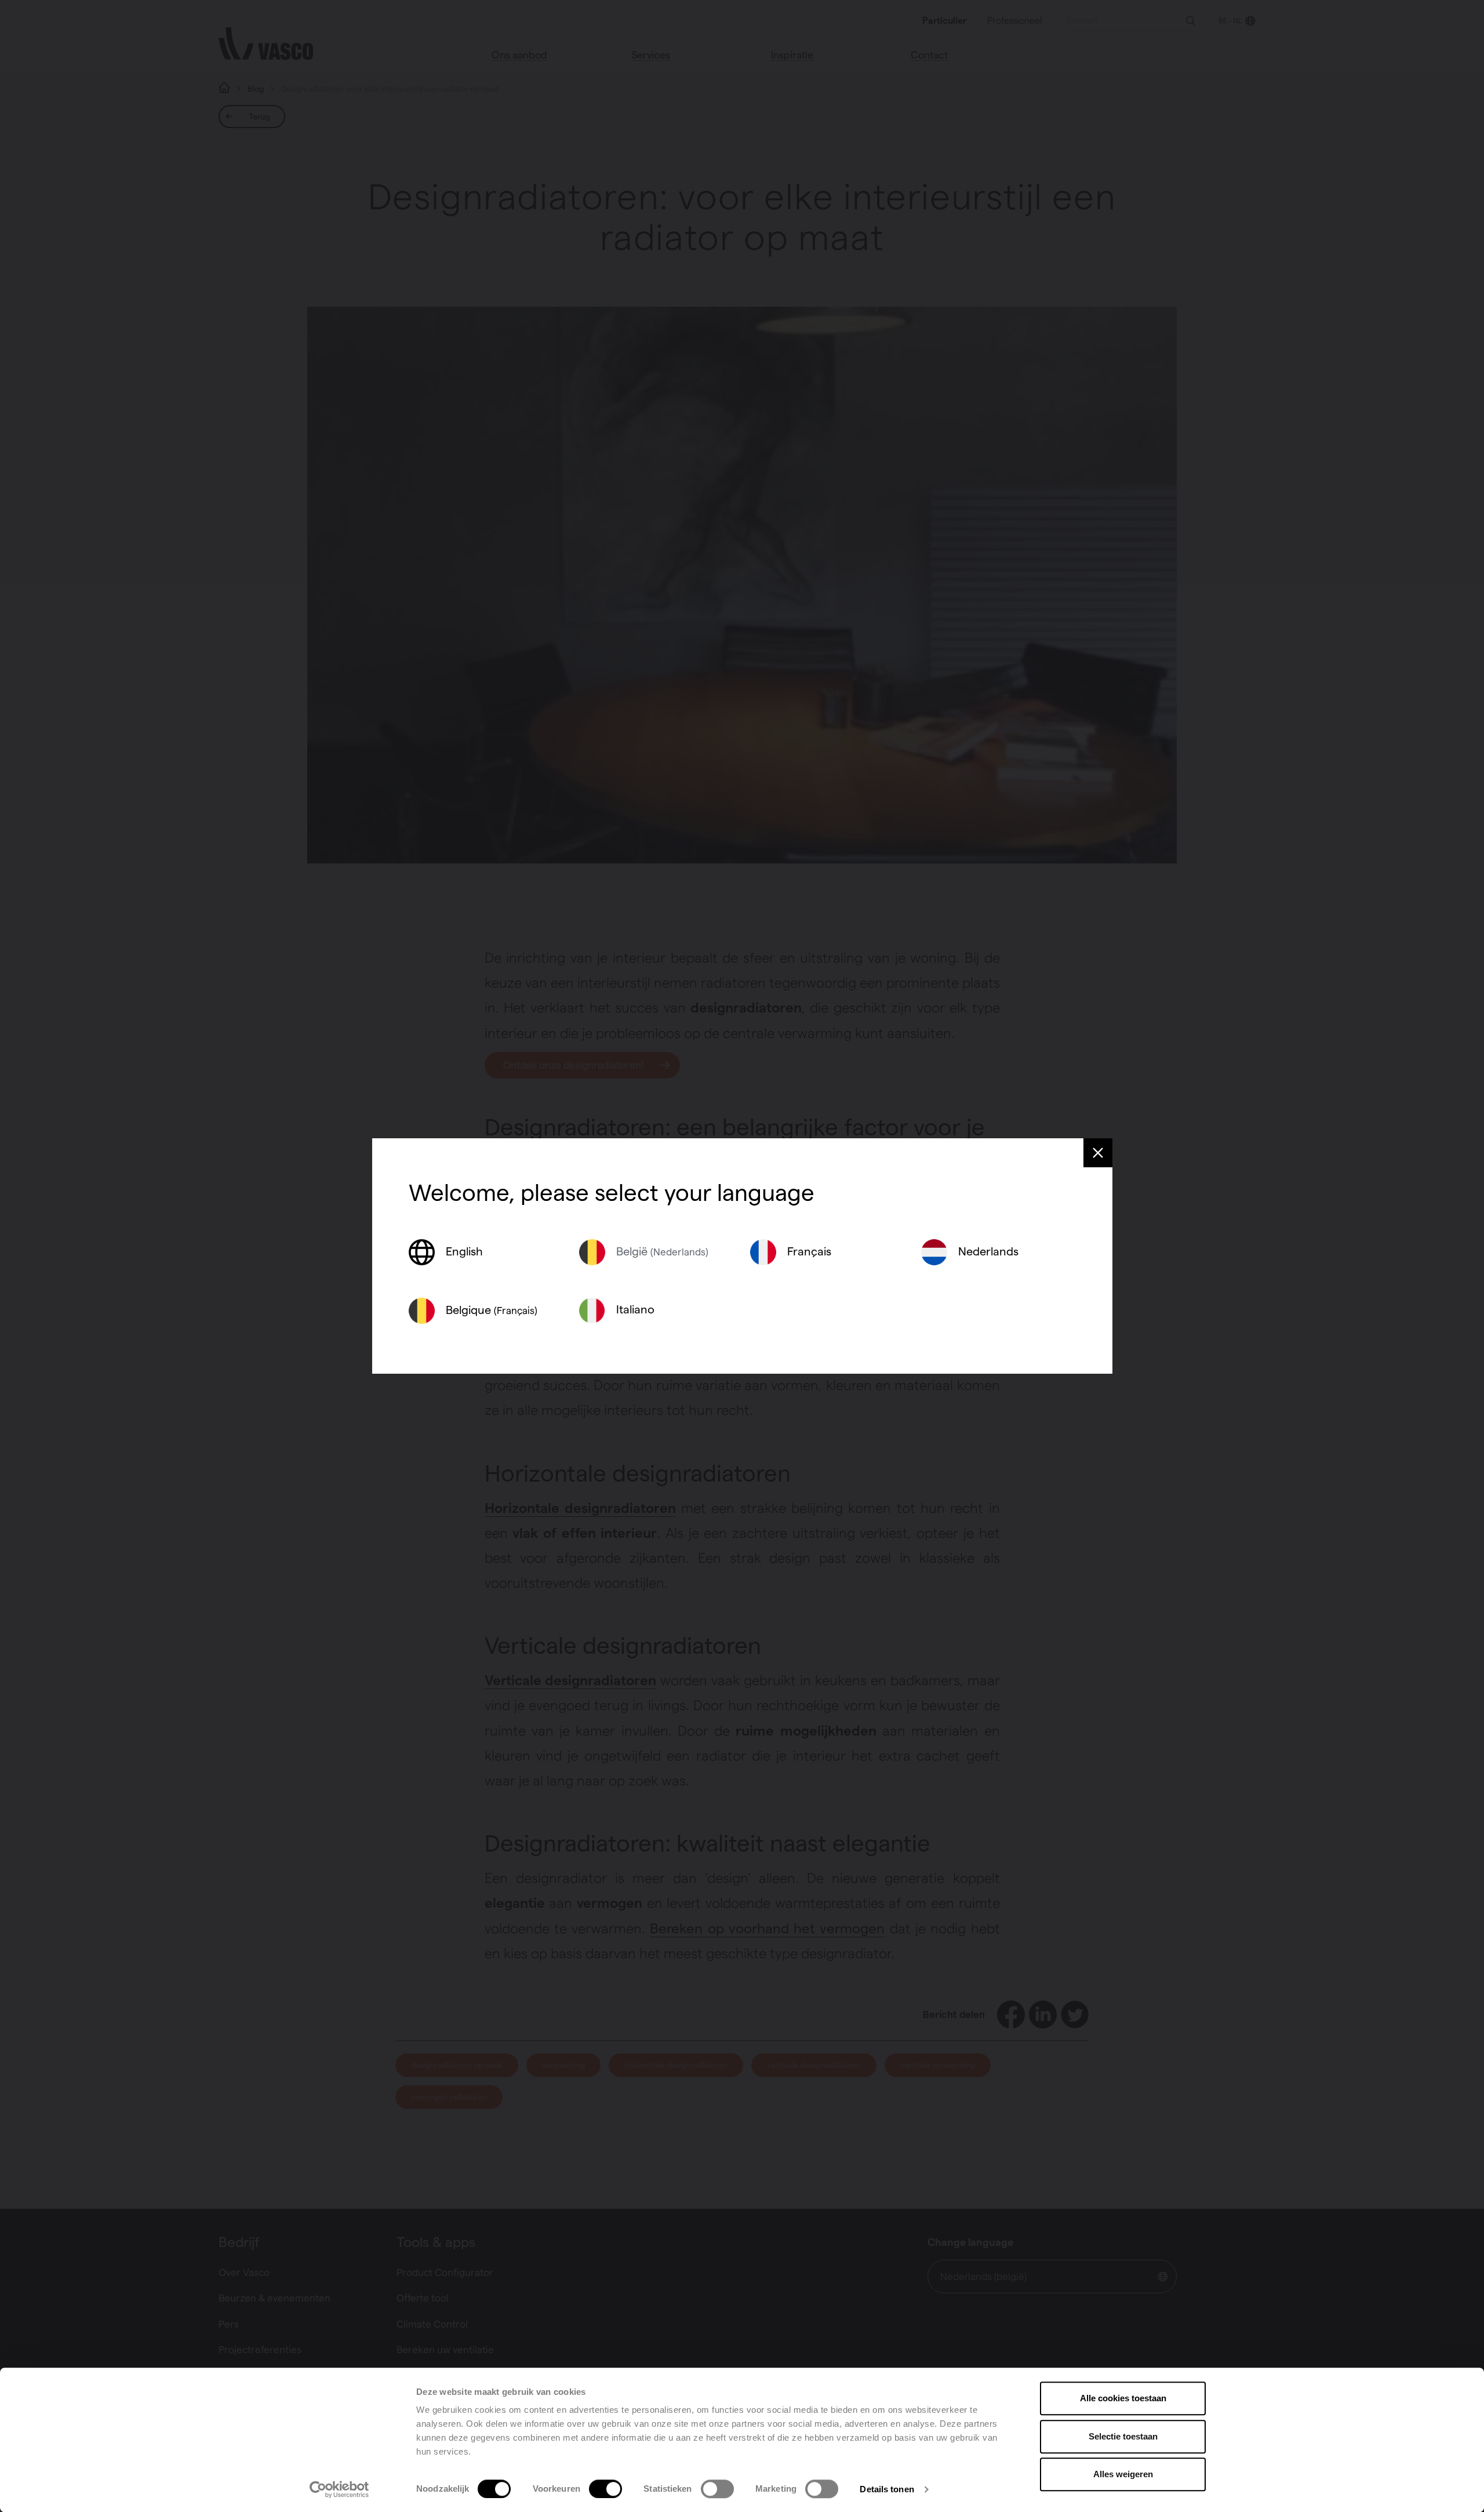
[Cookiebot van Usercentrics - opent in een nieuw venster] (339, 2489)
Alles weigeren (1123, 2474)
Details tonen (887, 2489)
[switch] (605, 2489)
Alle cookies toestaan (1123, 2398)
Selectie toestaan (1123, 2436)
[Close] (1098, 1153)
